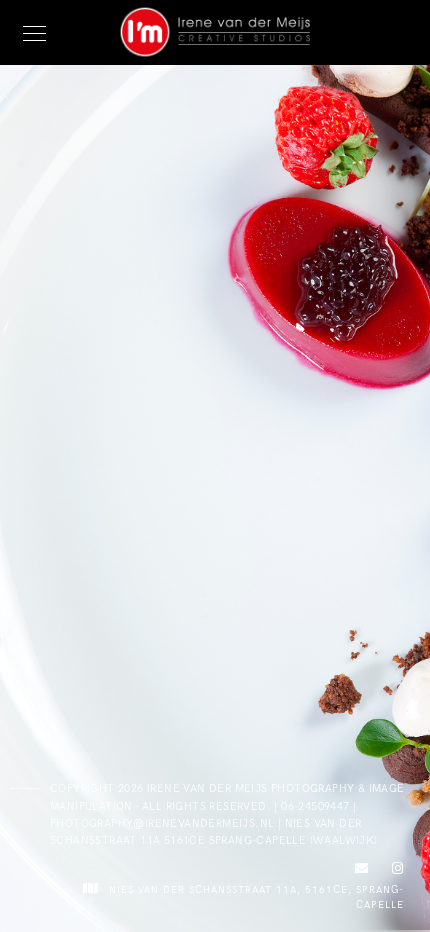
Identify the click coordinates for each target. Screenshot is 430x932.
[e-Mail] (359, 872)
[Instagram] (394, 872)
